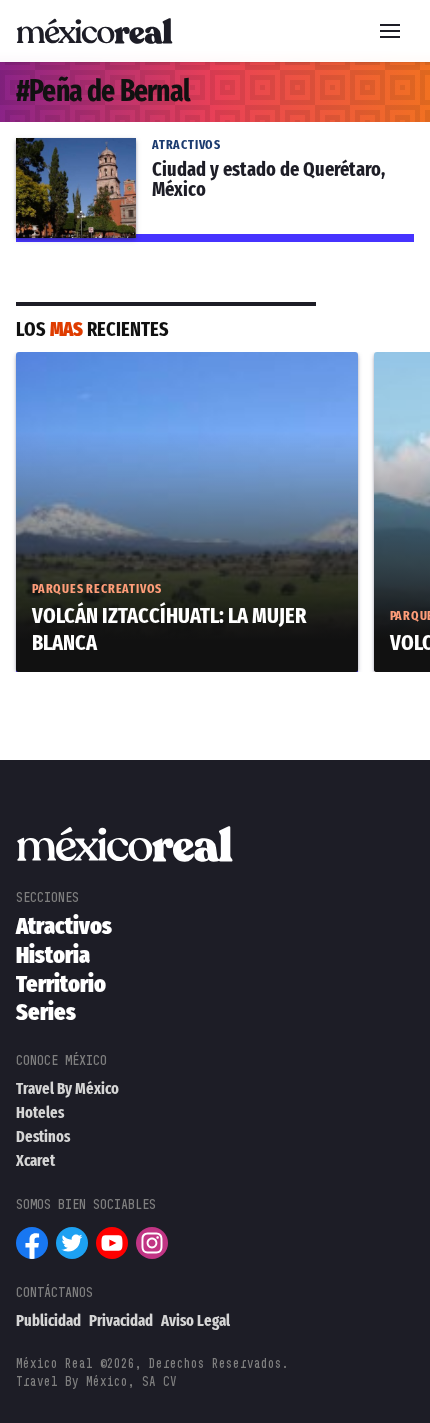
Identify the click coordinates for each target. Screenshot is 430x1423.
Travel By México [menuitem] (67, 1088)
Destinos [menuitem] (43, 1136)
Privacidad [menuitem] (121, 1320)
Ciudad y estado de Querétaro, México (163, 150)
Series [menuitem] (46, 1012)
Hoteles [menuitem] (40, 1112)
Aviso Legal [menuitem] (195, 1320)
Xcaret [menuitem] (35, 1160)
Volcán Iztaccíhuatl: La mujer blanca (152, 364)
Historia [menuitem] (53, 955)
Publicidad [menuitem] (48, 1320)
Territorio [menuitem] (61, 984)
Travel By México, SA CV (96, 1381)
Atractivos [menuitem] (64, 926)
